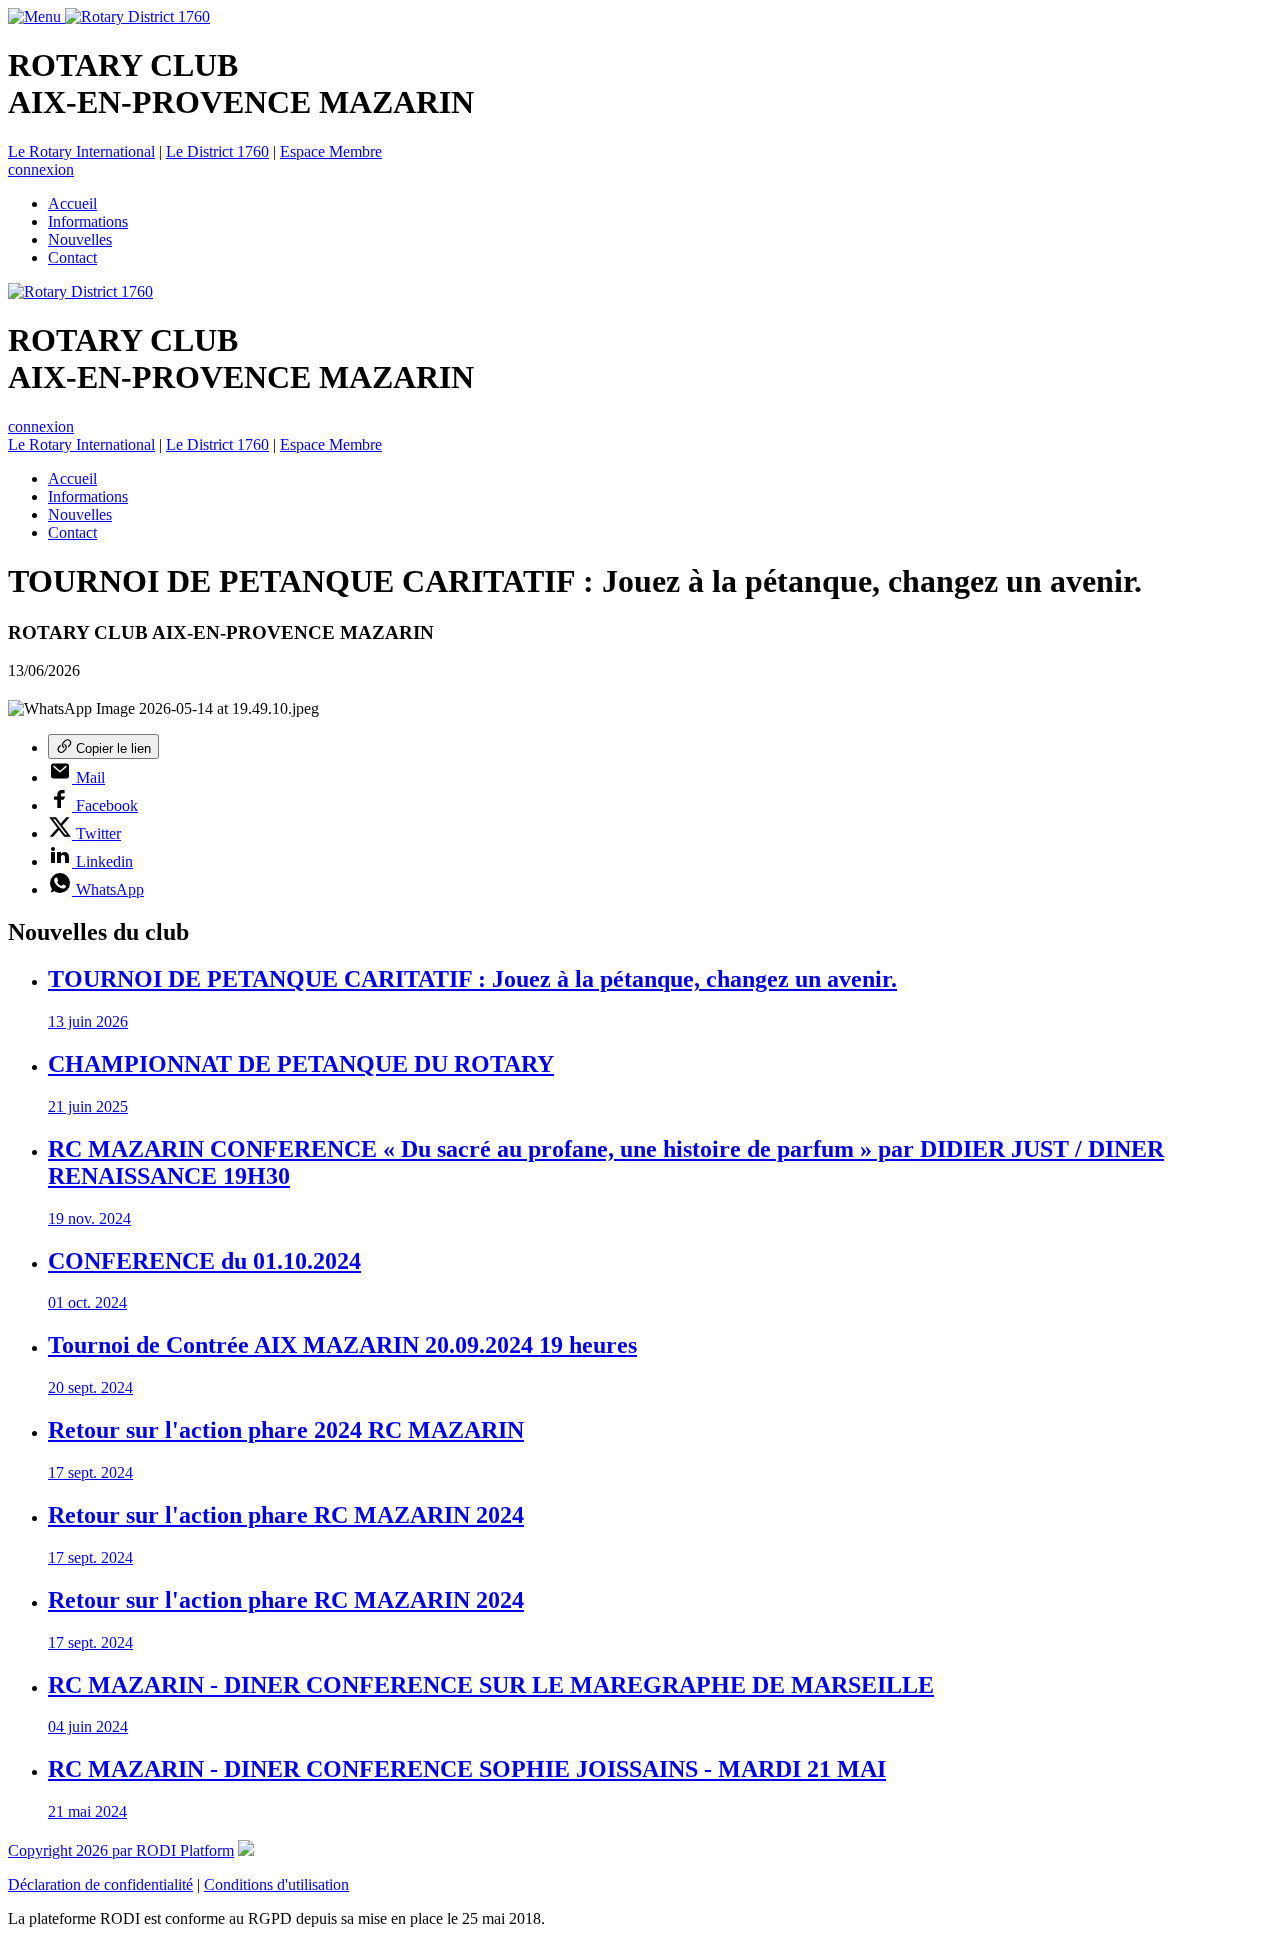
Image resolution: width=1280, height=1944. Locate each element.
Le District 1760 (217, 151)
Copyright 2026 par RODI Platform (121, 1850)
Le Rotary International (81, 151)
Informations (88, 221)
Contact (72, 257)
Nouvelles (80, 239)
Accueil (72, 203)
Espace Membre (331, 151)
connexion (41, 169)
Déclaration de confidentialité (100, 1884)
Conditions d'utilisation (276, 1884)
